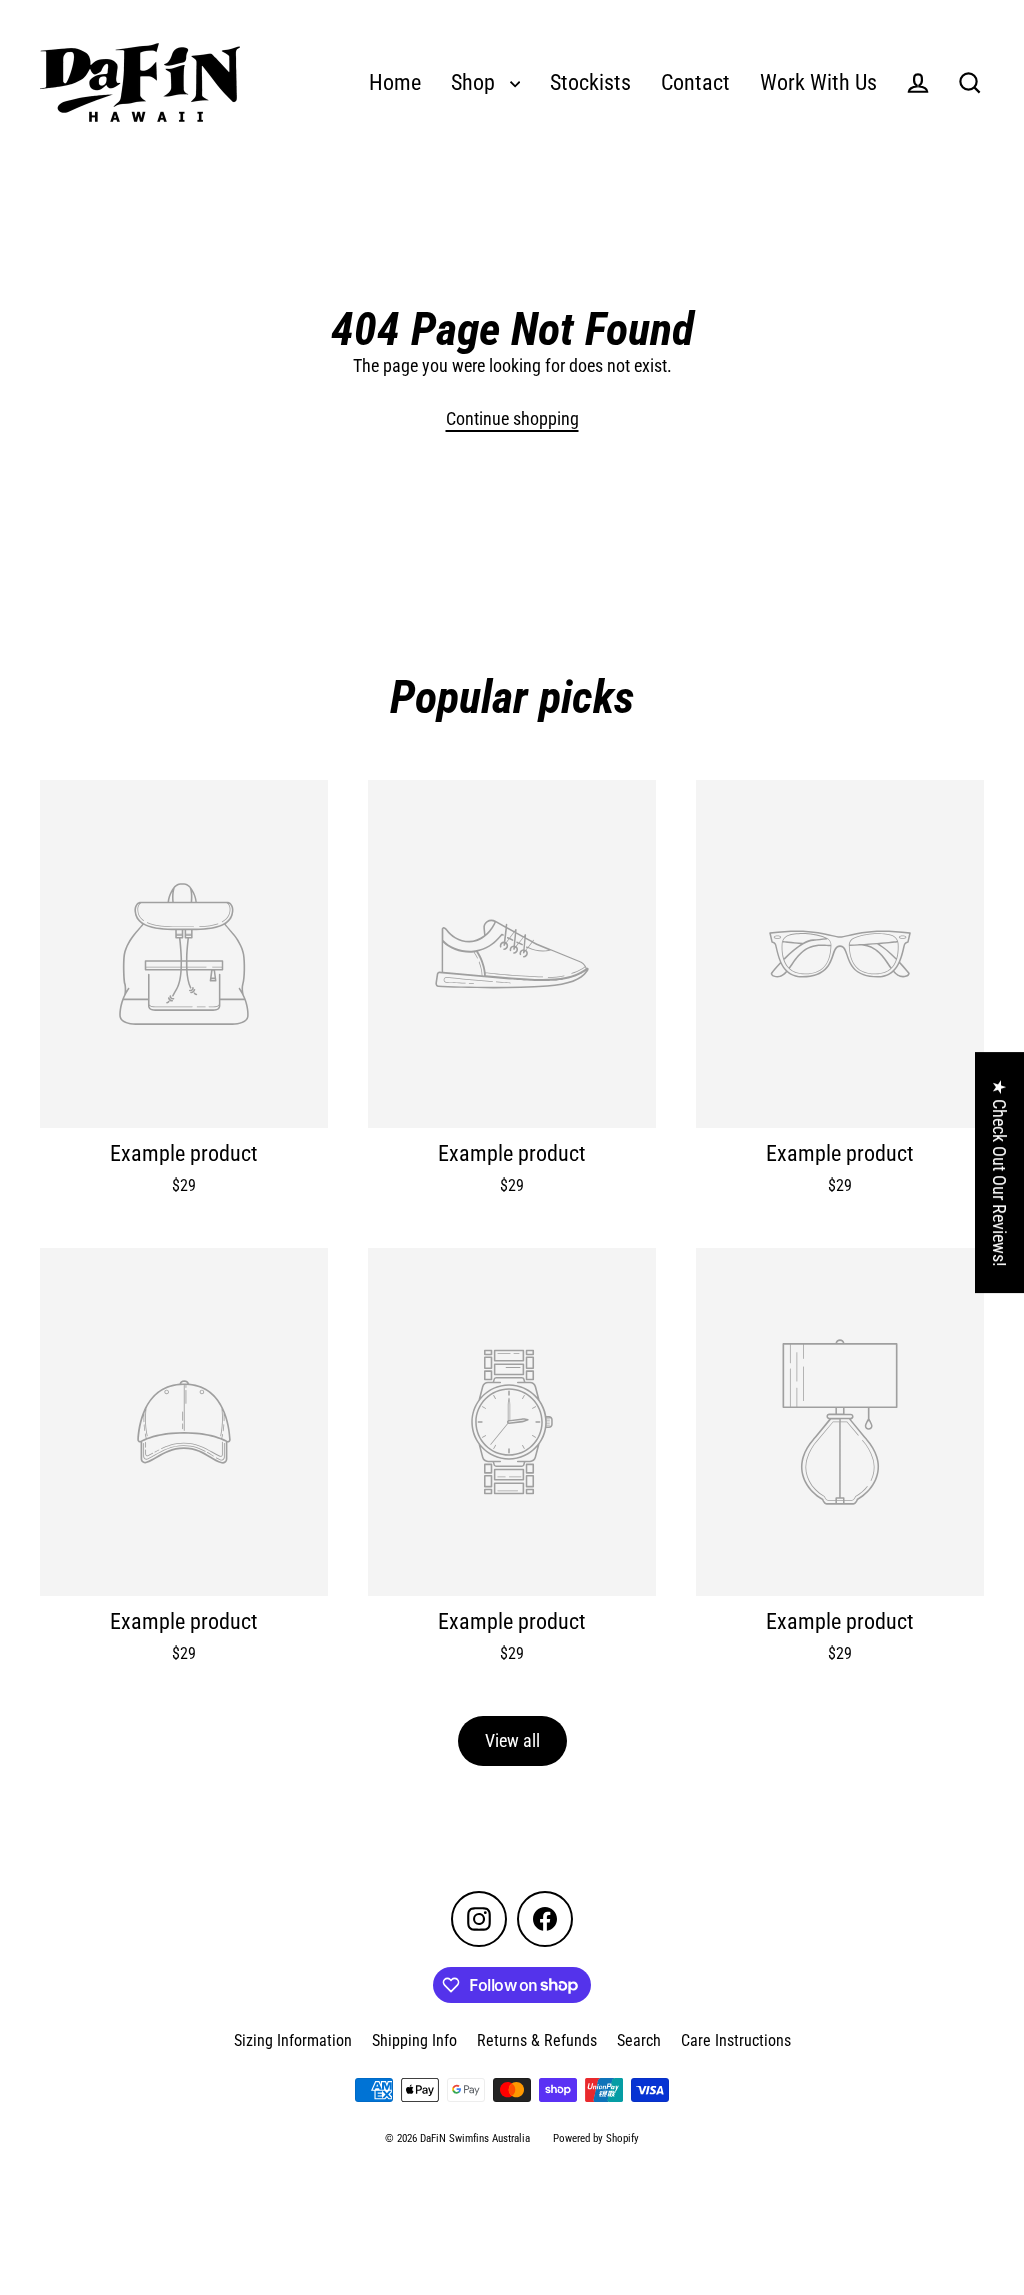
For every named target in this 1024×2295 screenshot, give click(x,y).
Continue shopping (512, 418)
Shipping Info (414, 2040)
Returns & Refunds (537, 2040)
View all (512, 1740)
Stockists (590, 82)
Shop (475, 82)
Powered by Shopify (596, 2138)
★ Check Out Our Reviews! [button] (999, 1172)
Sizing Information (293, 2040)
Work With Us (818, 82)
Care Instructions (736, 2040)
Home (395, 82)
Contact (695, 82)
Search (639, 2040)
